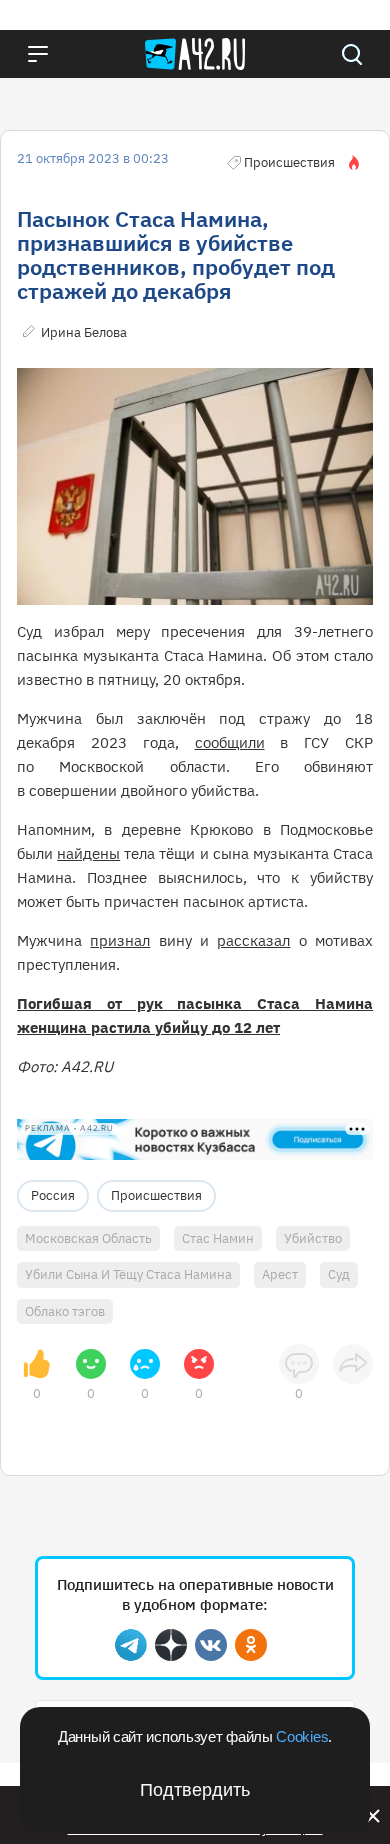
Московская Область (88, 1238)
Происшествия (156, 1195)
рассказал (253, 940)
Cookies (302, 1736)
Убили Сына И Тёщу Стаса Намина (128, 1274)
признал (120, 940)
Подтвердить (195, 1790)
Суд (339, 1274)
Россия (53, 1195)
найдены (88, 853)
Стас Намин (218, 1238)
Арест (280, 1274)
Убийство (313, 1238)
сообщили (230, 742)
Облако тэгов (65, 1311)
